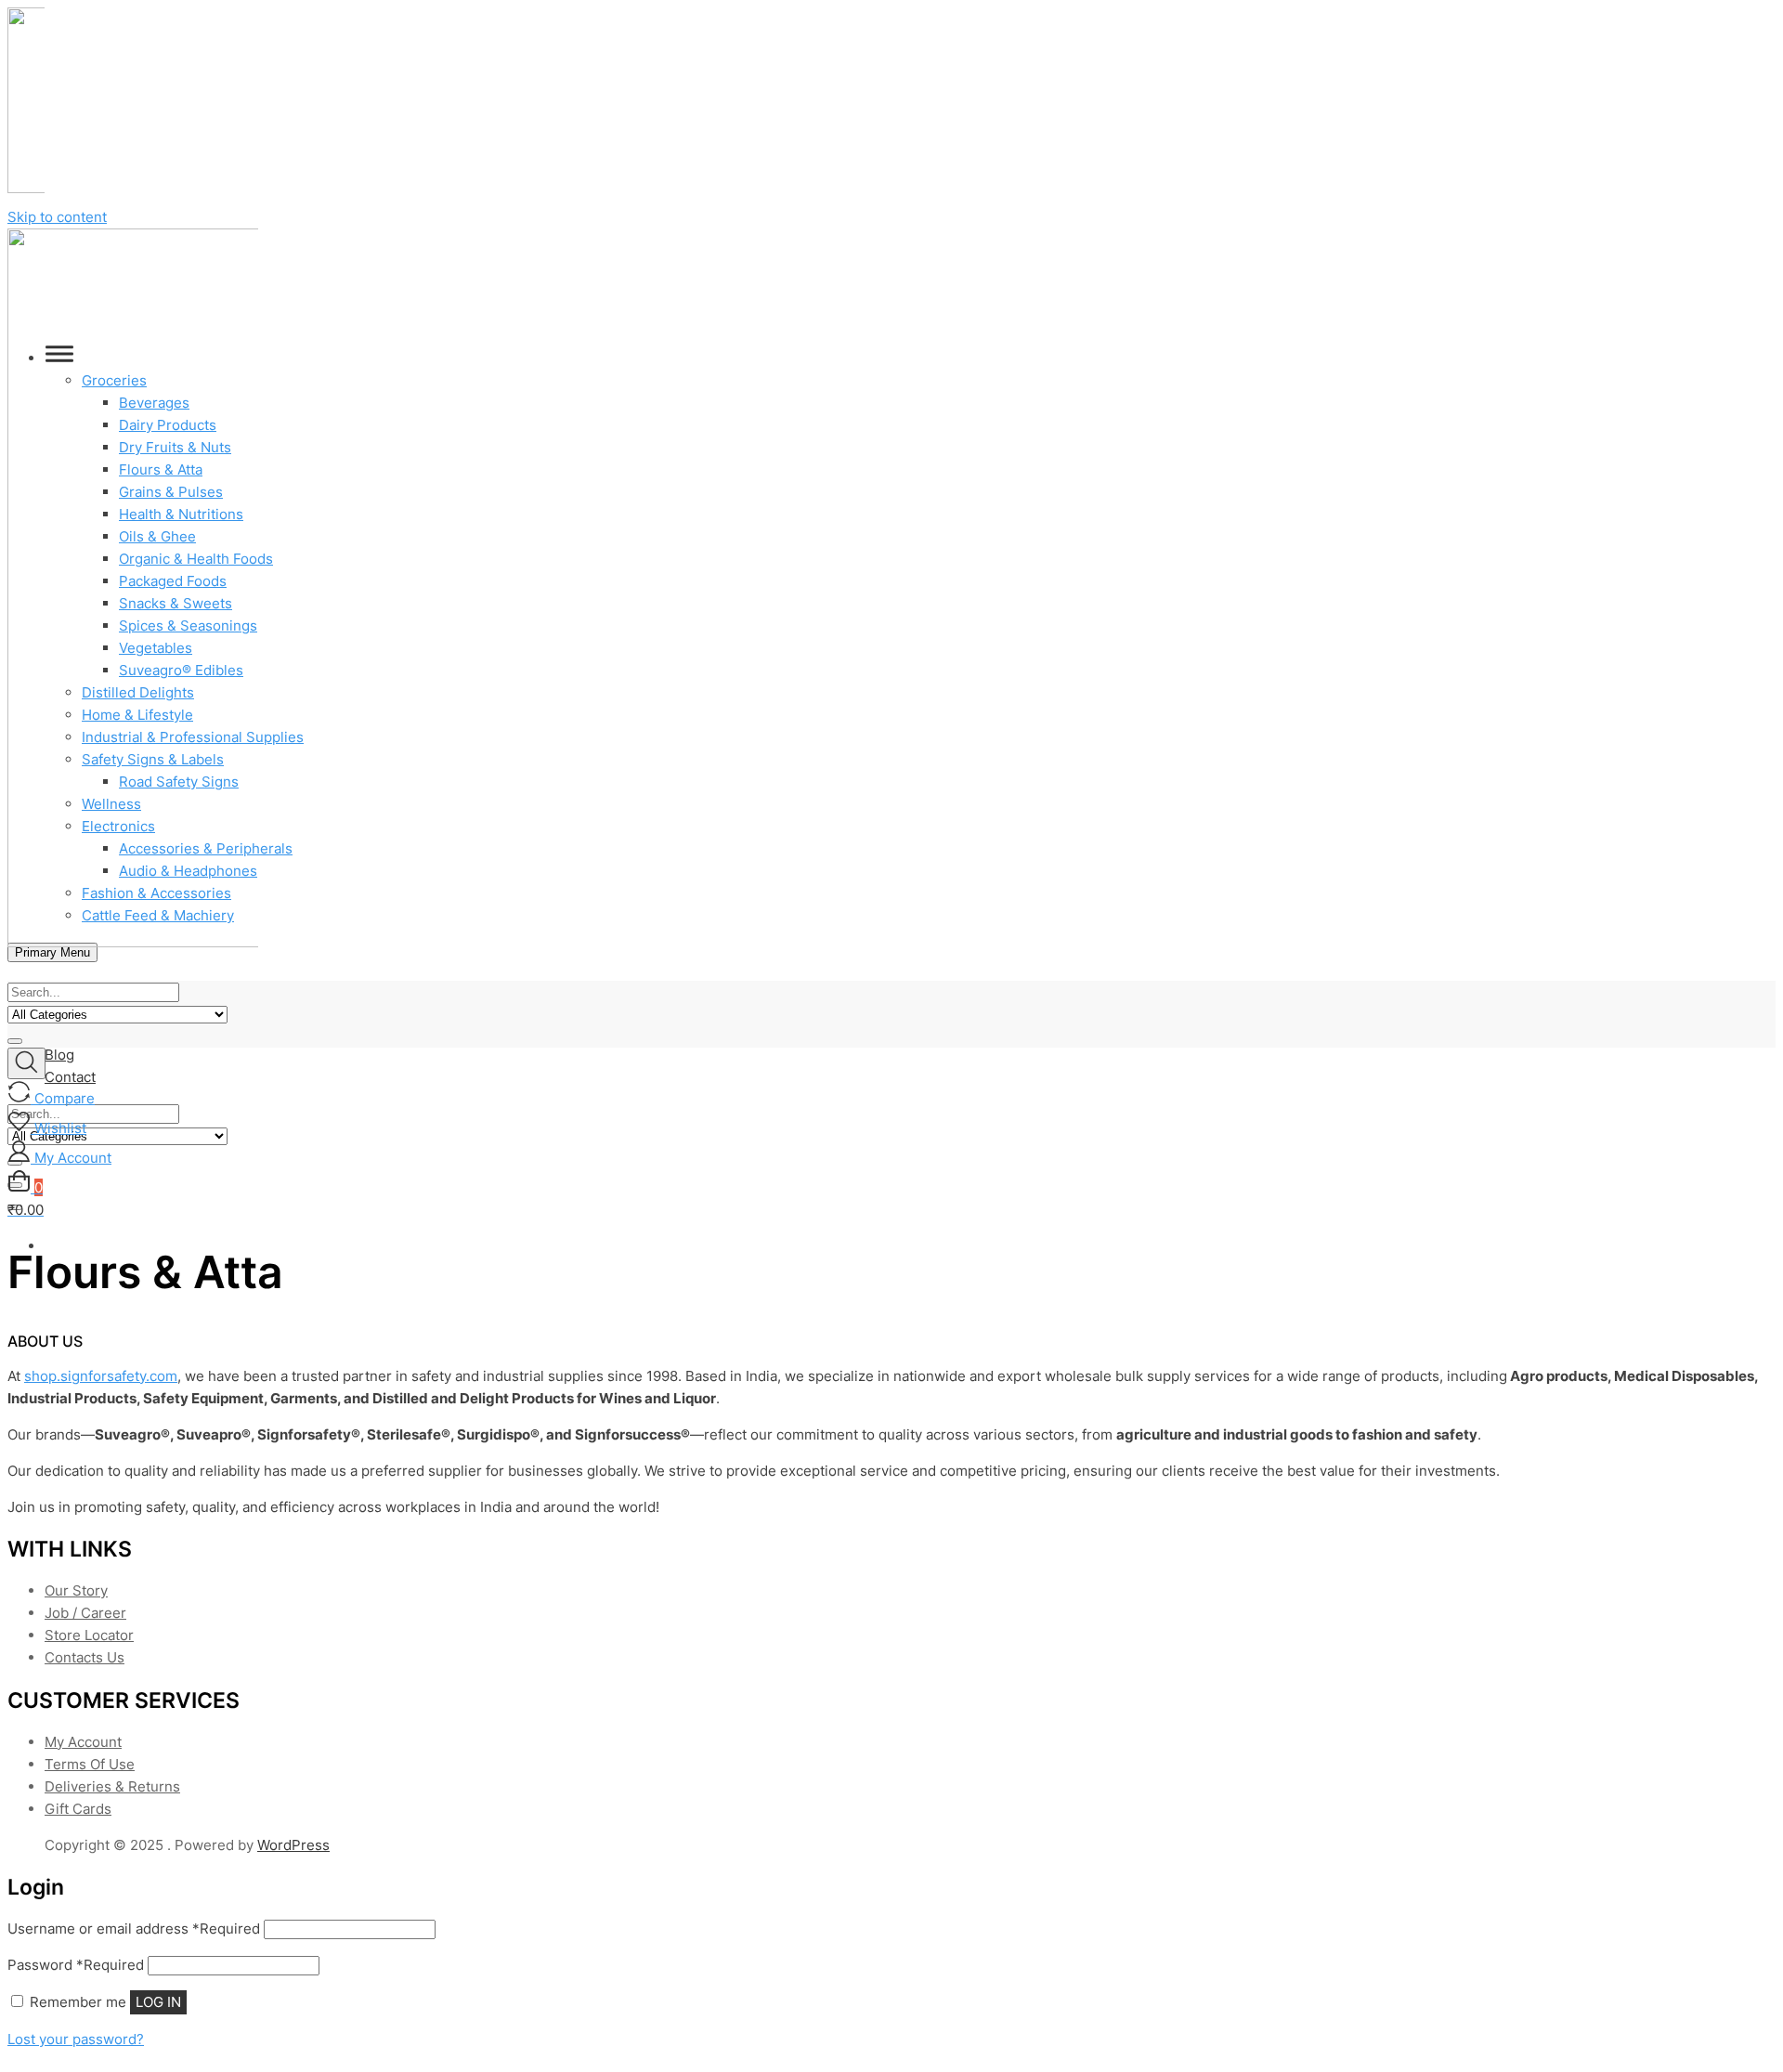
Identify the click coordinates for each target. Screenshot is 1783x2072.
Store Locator (89, 1635)
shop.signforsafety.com (101, 1376)
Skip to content (57, 217)
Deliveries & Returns (112, 1786)
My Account (83, 1742)
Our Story (76, 1590)
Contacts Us (85, 1657)
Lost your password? (76, 2039)
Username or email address (134, 1929)
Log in (158, 2002)
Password (76, 1965)
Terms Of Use (90, 1764)
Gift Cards (78, 1809)
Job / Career (85, 1613)
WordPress (293, 1845)
